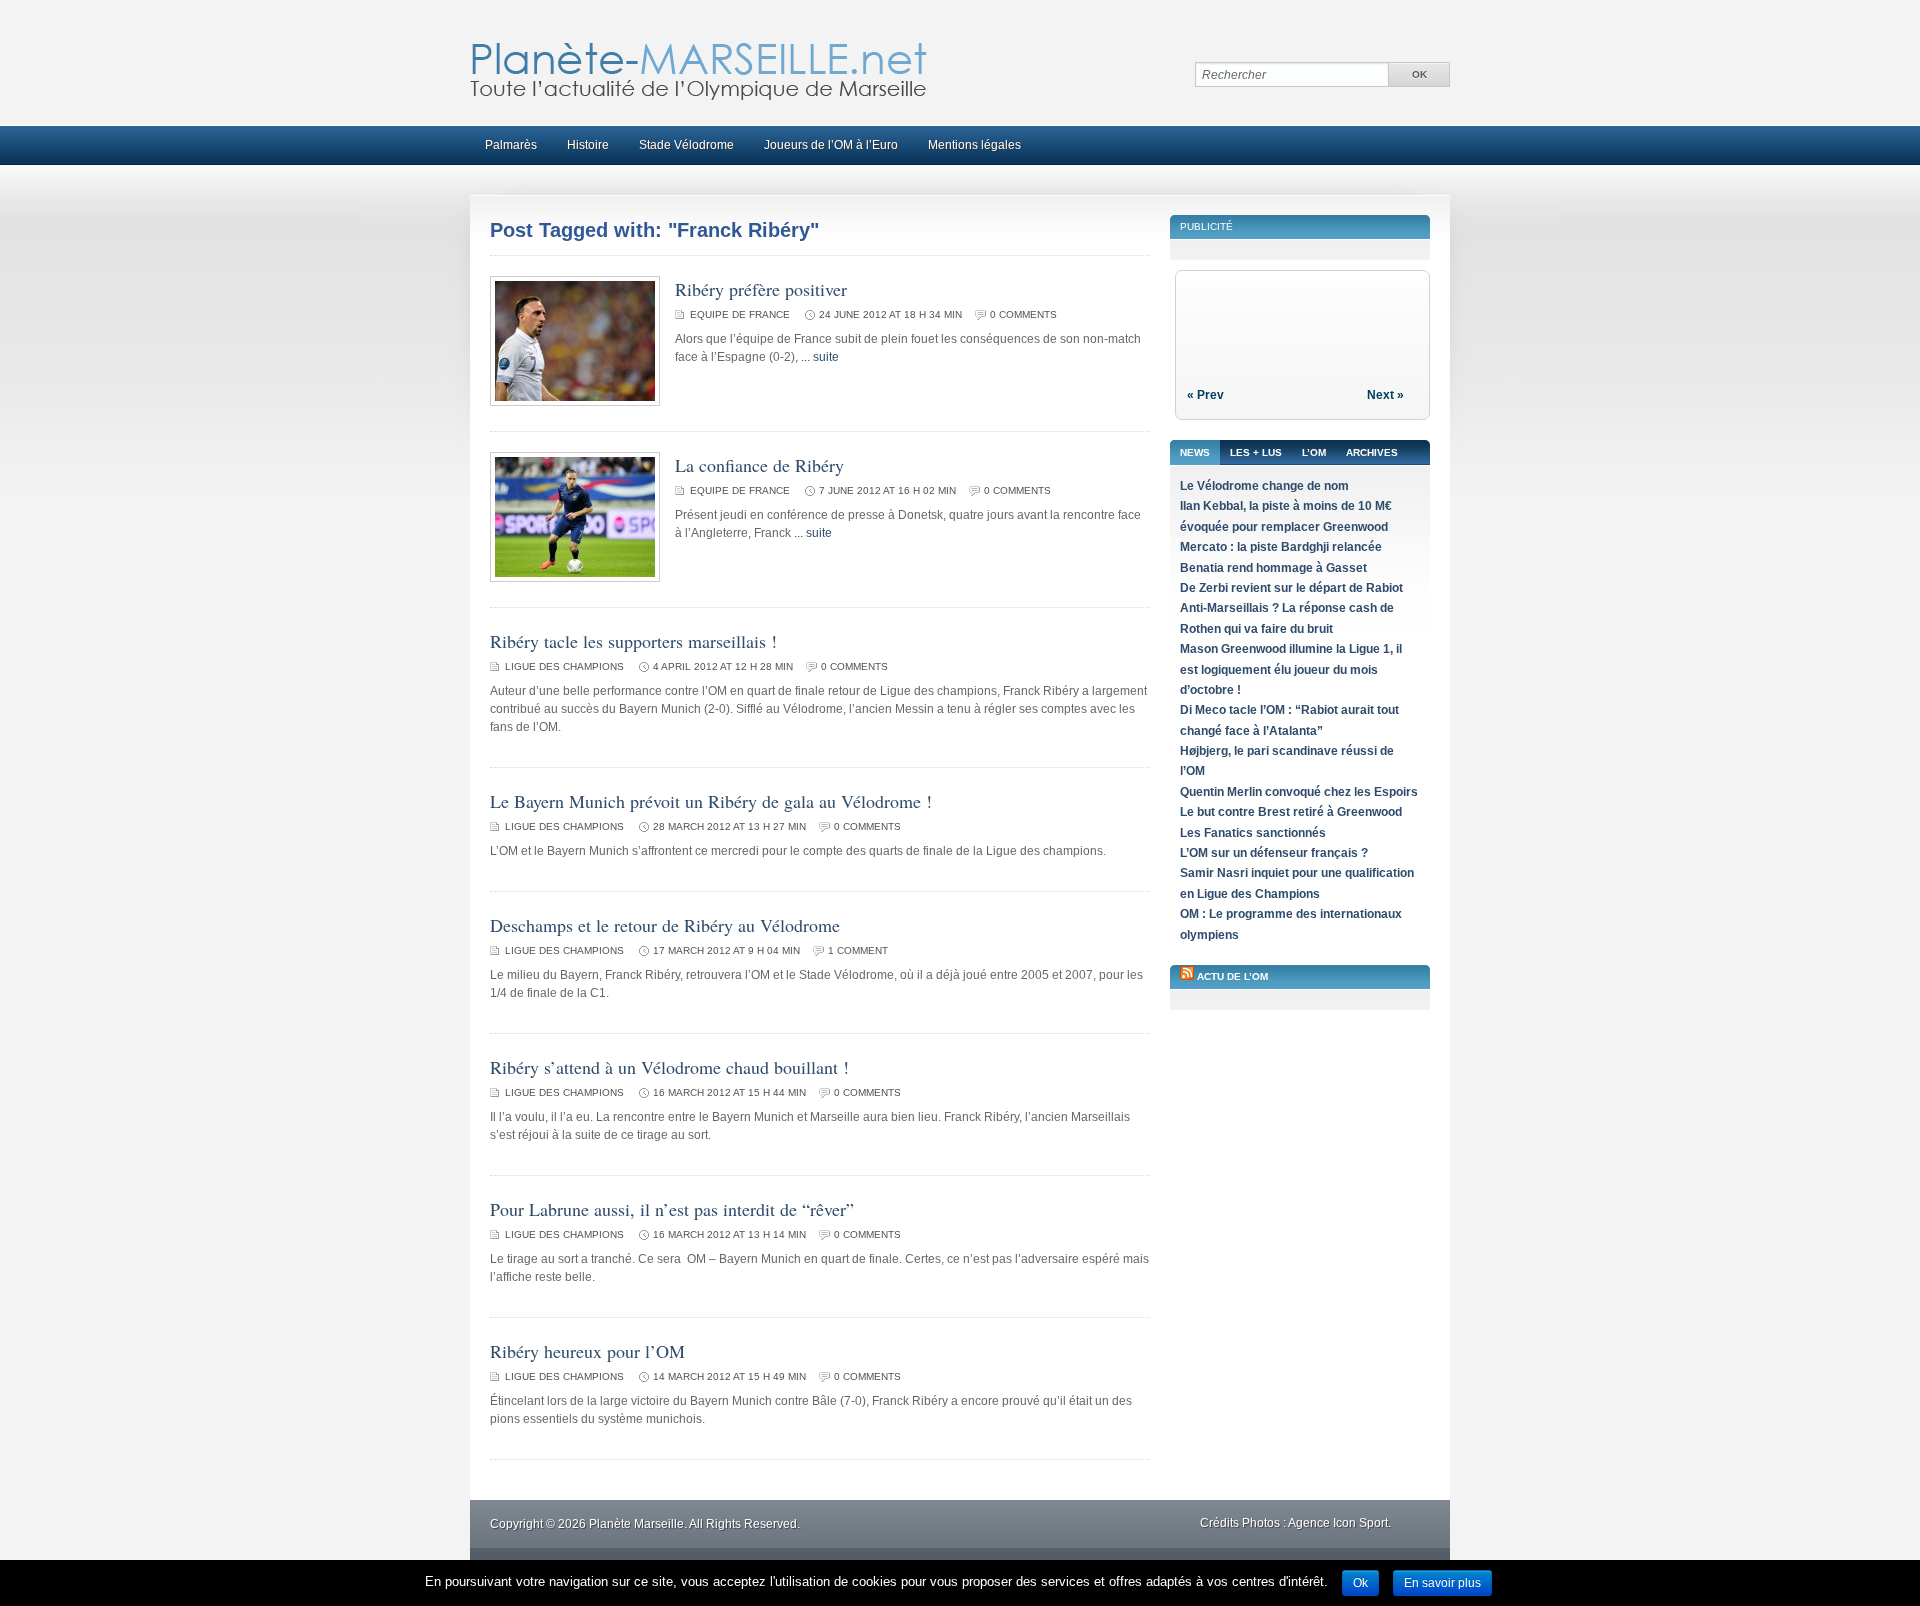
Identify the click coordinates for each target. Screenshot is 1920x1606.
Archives (1372, 452)
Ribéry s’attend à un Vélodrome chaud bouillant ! (669, 1067)
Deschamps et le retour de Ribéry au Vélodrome (665, 925)
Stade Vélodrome (686, 145)
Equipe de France (740, 314)
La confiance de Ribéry (759, 465)
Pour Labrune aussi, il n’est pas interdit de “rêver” (672, 1209)
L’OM (1314, 452)
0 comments (1023, 314)
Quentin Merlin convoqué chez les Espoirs (1299, 792)
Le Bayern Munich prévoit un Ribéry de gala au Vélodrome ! (711, 801)
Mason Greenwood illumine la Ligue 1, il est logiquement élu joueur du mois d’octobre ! (1291, 669)
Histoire (588, 145)
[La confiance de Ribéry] (575, 578)
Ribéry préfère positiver (761, 289)
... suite (820, 357)
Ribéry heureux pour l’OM (587, 1351)
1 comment (858, 950)
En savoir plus (1442, 1583)
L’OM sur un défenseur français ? (1274, 853)
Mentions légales (974, 145)
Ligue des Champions (564, 666)
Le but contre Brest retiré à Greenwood (1291, 812)
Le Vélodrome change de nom (1264, 486)
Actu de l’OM (1232, 976)
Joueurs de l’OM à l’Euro (831, 145)
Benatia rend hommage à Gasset (1273, 568)
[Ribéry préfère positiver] (575, 402)
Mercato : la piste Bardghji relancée (1281, 547)
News (1195, 452)
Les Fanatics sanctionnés (1253, 833)
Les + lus (1256, 452)
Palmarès (511, 145)
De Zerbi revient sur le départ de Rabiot (1291, 588)
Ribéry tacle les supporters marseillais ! (633, 641)
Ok (1360, 1583)
